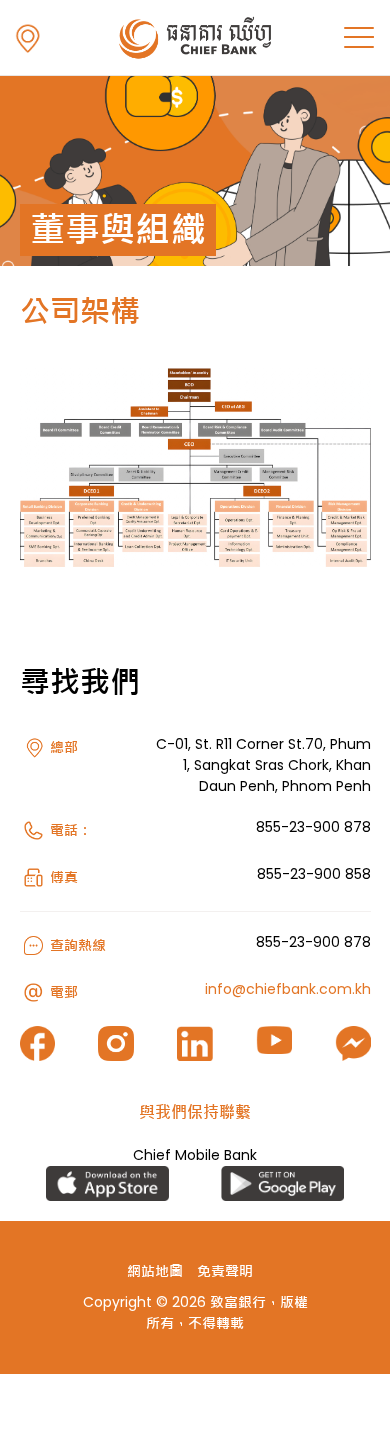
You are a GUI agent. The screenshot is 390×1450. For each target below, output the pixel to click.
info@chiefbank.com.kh (288, 989)
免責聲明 (225, 1271)
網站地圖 (155, 1271)
